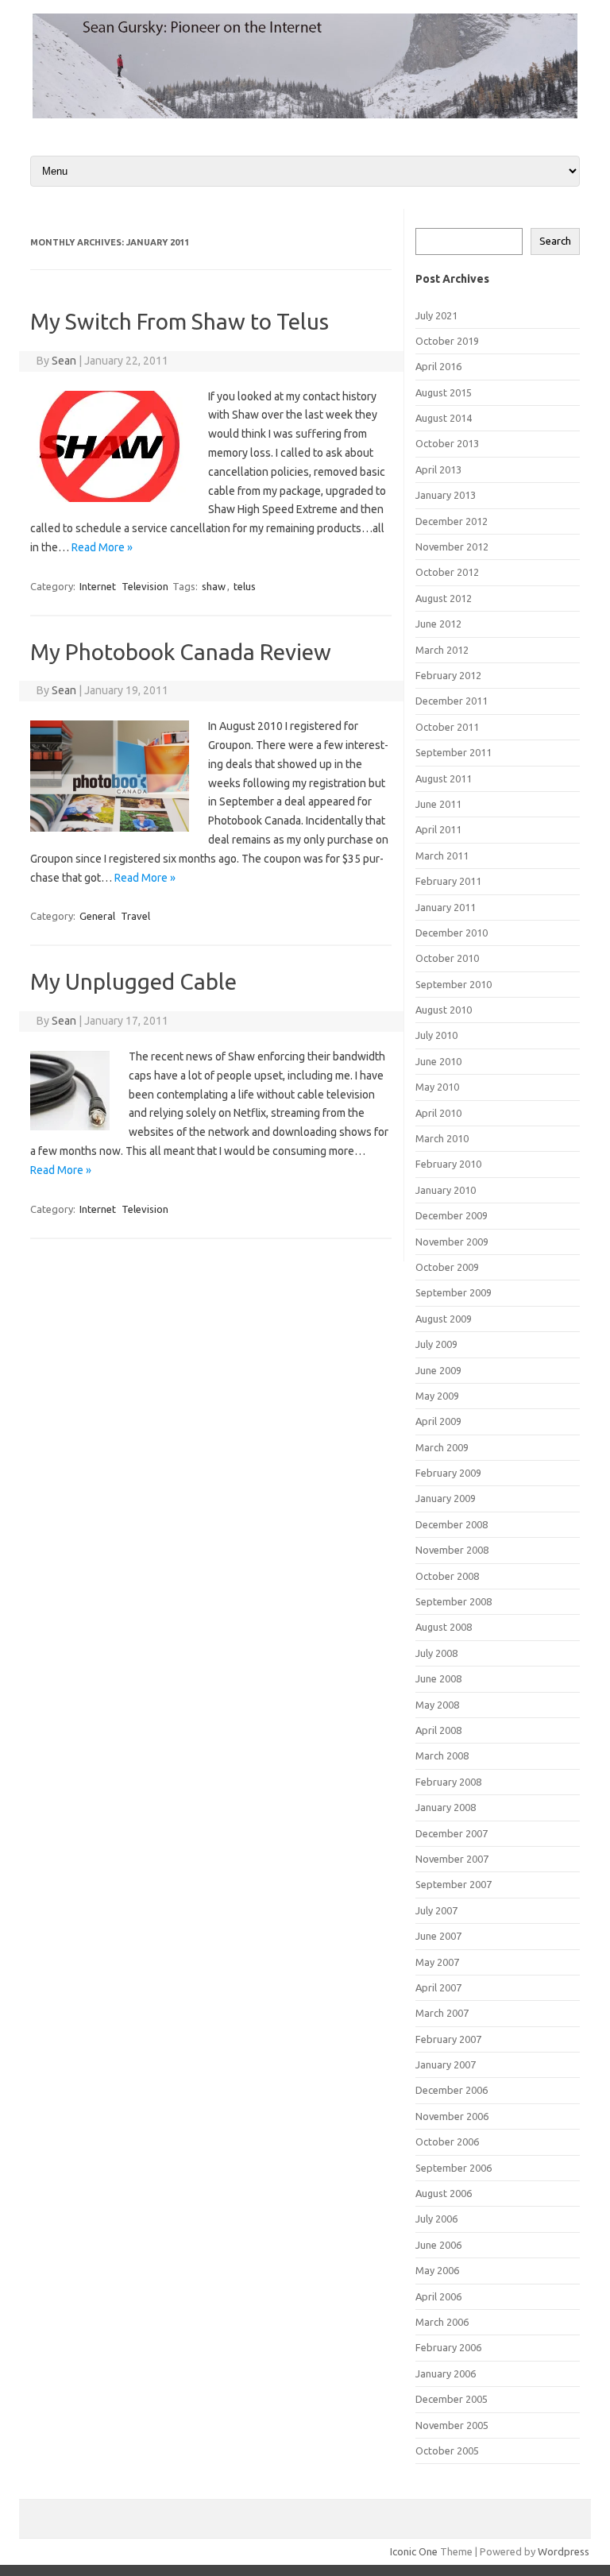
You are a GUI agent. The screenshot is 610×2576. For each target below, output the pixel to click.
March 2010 (442, 1138)
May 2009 (437, 1396)
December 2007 (452, 1833)
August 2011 (444, 778)
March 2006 (442, 2322)
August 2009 (444, 1319)
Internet (98, 586)
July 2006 (436, 2219)
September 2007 (454, 1884)
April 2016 (438, 366)
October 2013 (447, 443)
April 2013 (438, 469)
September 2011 (454, 752)
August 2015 (444, 392)
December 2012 (452, 521)
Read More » (102, 547)
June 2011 (438, 804)
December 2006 (452, 2090)
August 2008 (444, 1627)
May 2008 (437, 1705)
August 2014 (444, 418)
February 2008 (448, 1782)
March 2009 (442, 1447)
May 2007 (437, 1962)
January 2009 (446, 1498)
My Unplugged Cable (133, 981)
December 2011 (452, 701)
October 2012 (447, 572)
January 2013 (446, 495)
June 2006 (438, 2245)
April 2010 (438, 1113)
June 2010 (438, 1061)
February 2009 (448, 1473)
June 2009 (438, 1370)
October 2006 (447, 2142)
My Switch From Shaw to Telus (180, 321)
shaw (214, 586)
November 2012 (452, 546)
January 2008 (446, 1807)
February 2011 (448, 881)
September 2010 (454, 984)
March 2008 (442, 1755)
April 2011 (438, 829)
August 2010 (444, 1010)
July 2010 (436, 1035)
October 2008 (447, 1576)
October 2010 (447, 958)
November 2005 (452, 2425)
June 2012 (438, 624)
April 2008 (438, 1730)
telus (245, 586)
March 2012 (442, 650)
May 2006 (437, 2270)
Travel (135, 916)
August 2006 (444, 2193)
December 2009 (452, 1215)
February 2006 (448, 2347)
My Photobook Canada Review (181, 652)
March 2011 (442, 855)
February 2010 (448, 1164)
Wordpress (564, 2551)
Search (555, 241)
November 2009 (452, 1242)
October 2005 (447, 2450)
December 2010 (452, 933)
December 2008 (452, 1524)
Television (145, 586)
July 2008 (436, 1653)
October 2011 (447, 727)
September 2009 (454, 1292)
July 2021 (436, 315)
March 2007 (442, 2013)
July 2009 (436, 1344)
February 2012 (448, 675)
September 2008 (454, 1601)
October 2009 (447, 1267)
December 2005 (452, 2399)
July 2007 (436, 1910)
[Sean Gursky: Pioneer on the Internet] (305, 114)
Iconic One (414, 2551)
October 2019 (447, 341)
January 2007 (446, 2064)
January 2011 (446, 907)
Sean (64, 361)
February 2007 (448, 2039)
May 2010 (437, 1087)
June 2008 (438, 1678)
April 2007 (438, 1987)
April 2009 (438, 1421)
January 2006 (446, 2373)
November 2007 (452, 1859)
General (97, 916)
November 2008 (452, 1550)
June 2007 (438, 1936)
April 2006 (438, 2296)
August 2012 (444, 598)
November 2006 (452, 2116)
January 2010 (446, 1190)
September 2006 (454, 2168)
